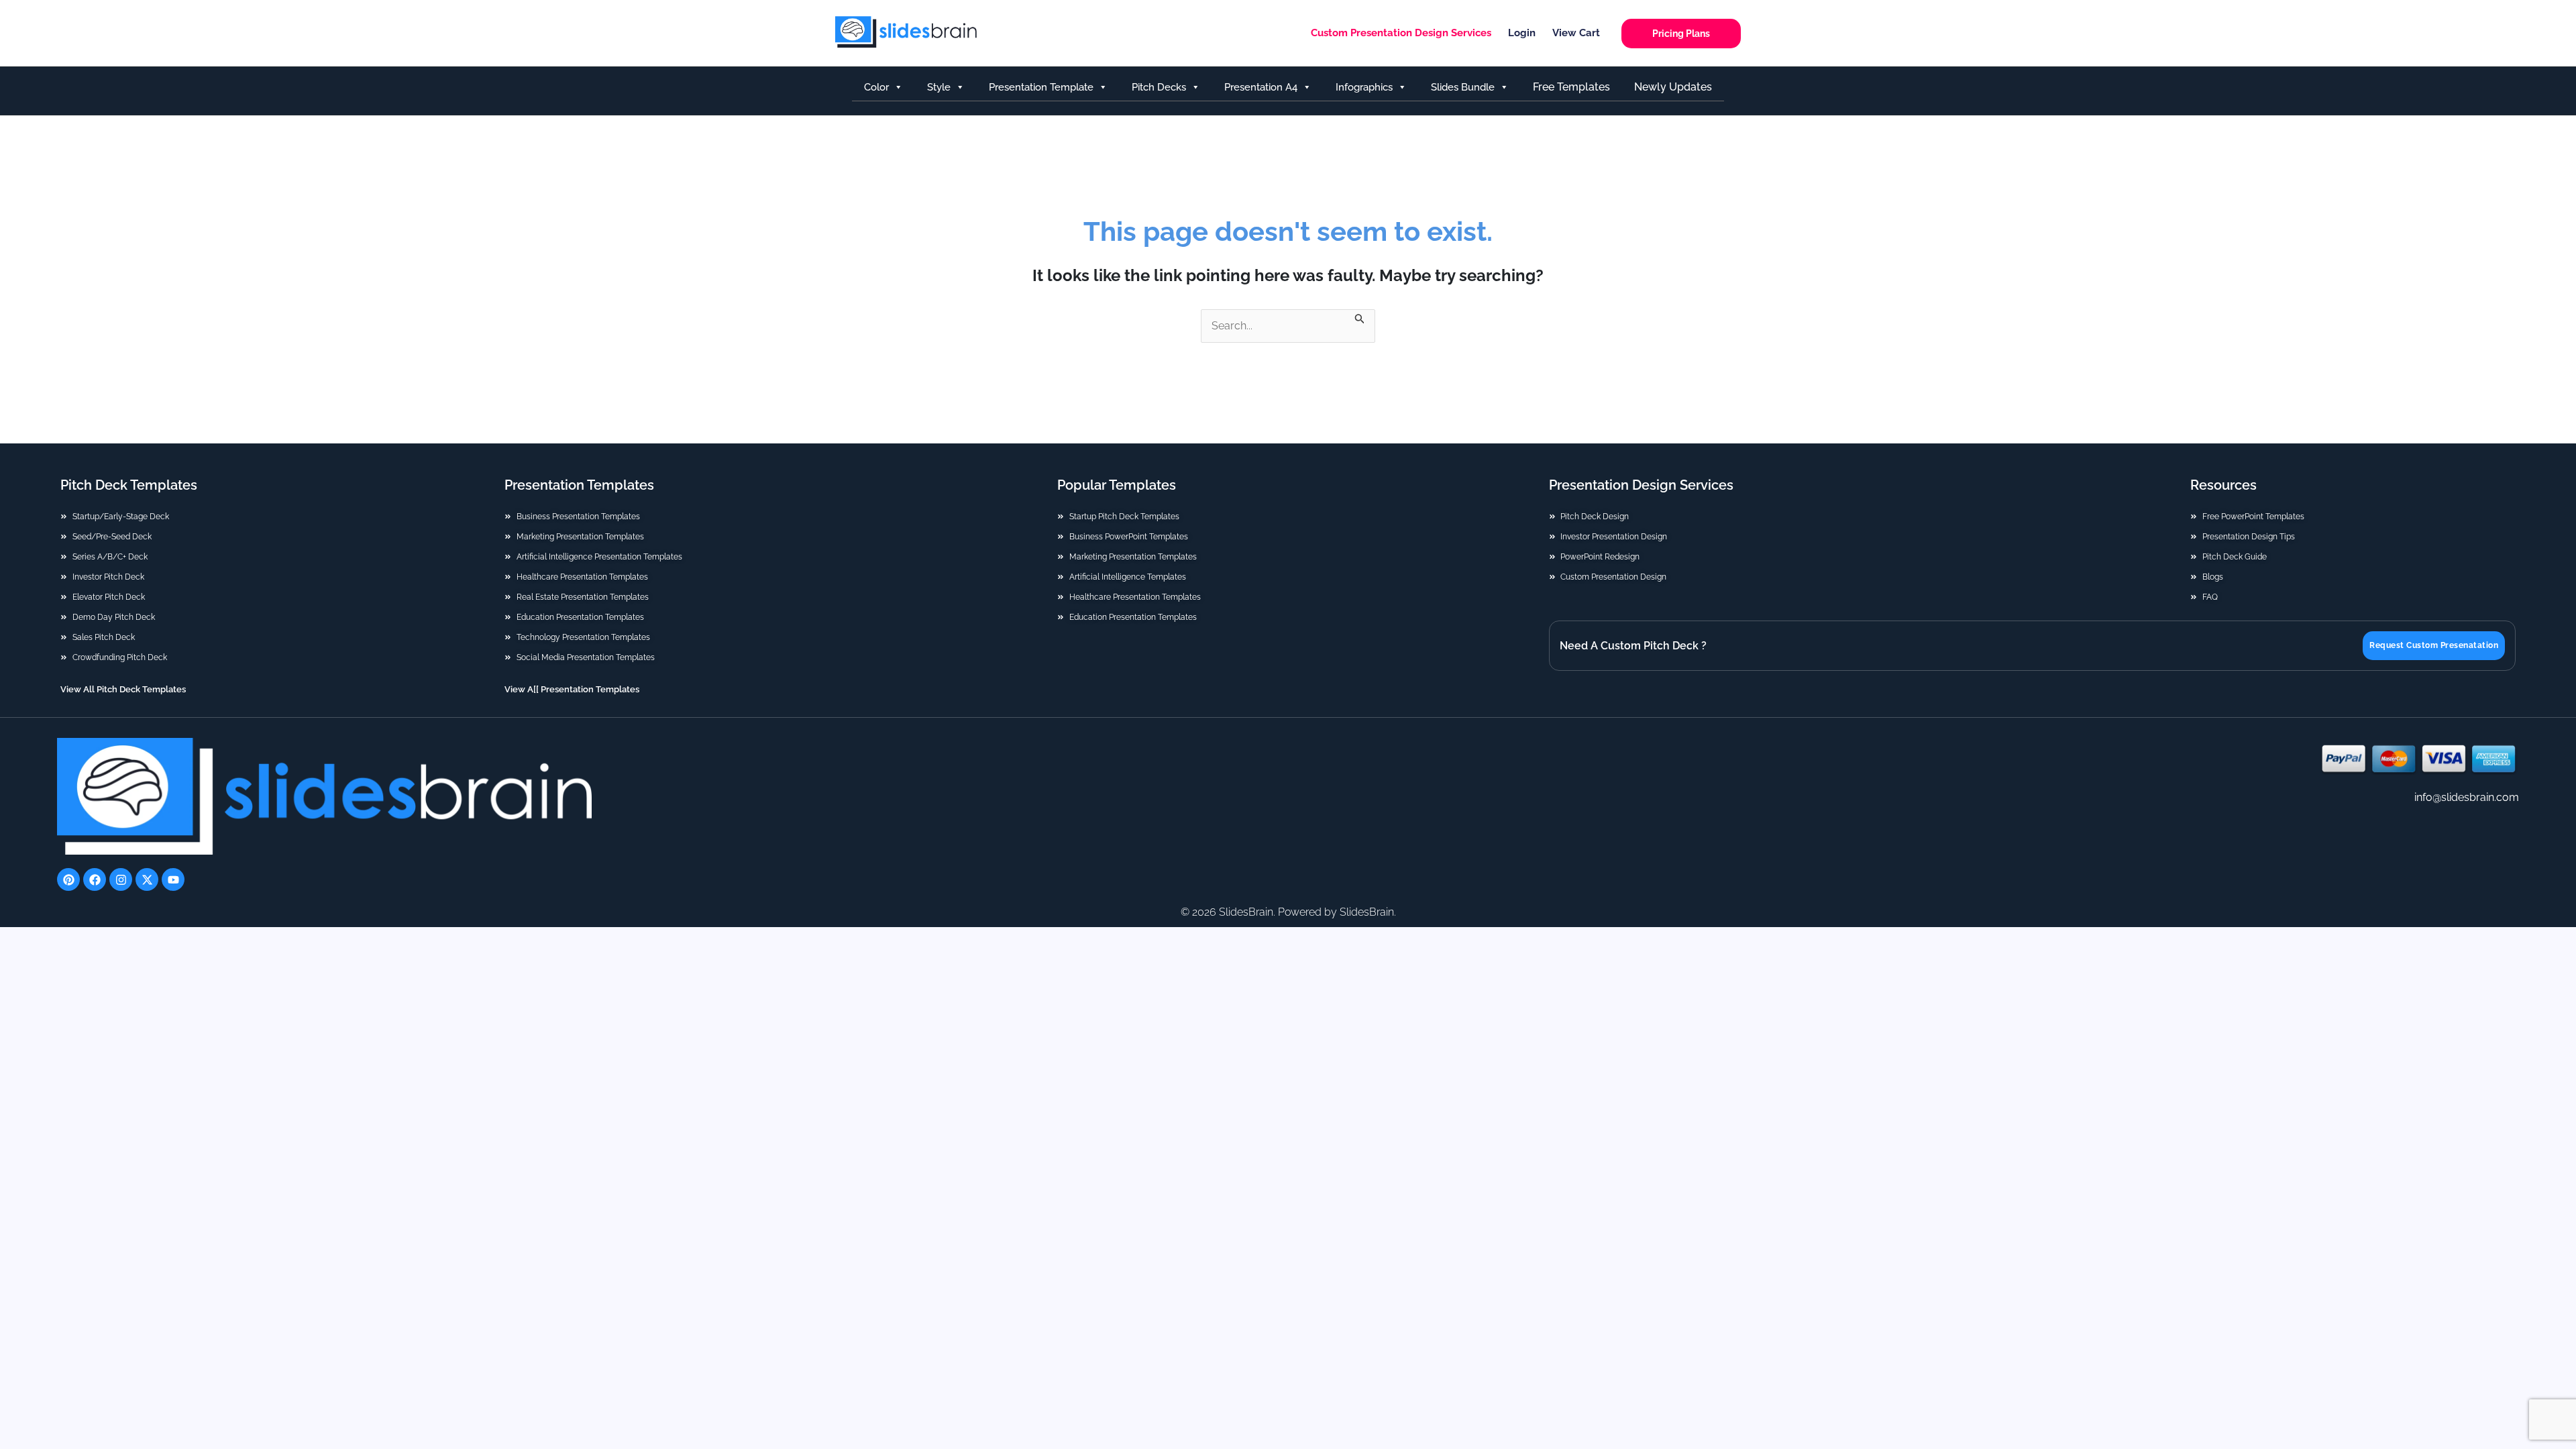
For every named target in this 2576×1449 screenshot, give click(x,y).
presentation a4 (1261, 87)
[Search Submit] (1360, 317)
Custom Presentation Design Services (1401, 33)
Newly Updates (1673, 87)
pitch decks (1159, 87)
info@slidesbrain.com (2467, 797)
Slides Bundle (1463, 87)
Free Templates (1571, 87)
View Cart (1576, 33)
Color (876, 87)
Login (1522, 33)
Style (939, 87)
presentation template (1041, 87)
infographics (1364, 87)
